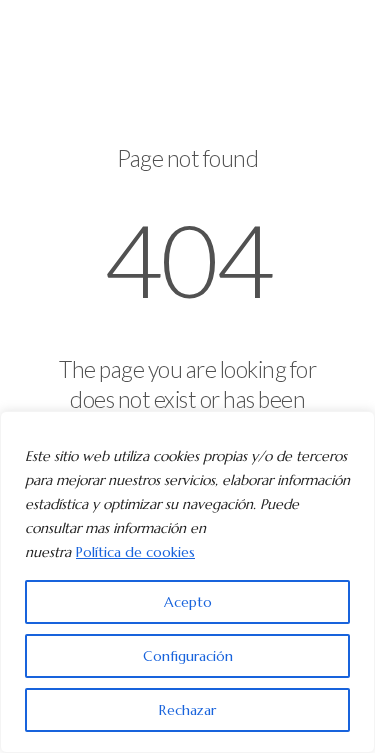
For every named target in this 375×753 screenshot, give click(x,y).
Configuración (188, 656)
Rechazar (187, 710)
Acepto (188, 602)
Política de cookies (135, 552)
